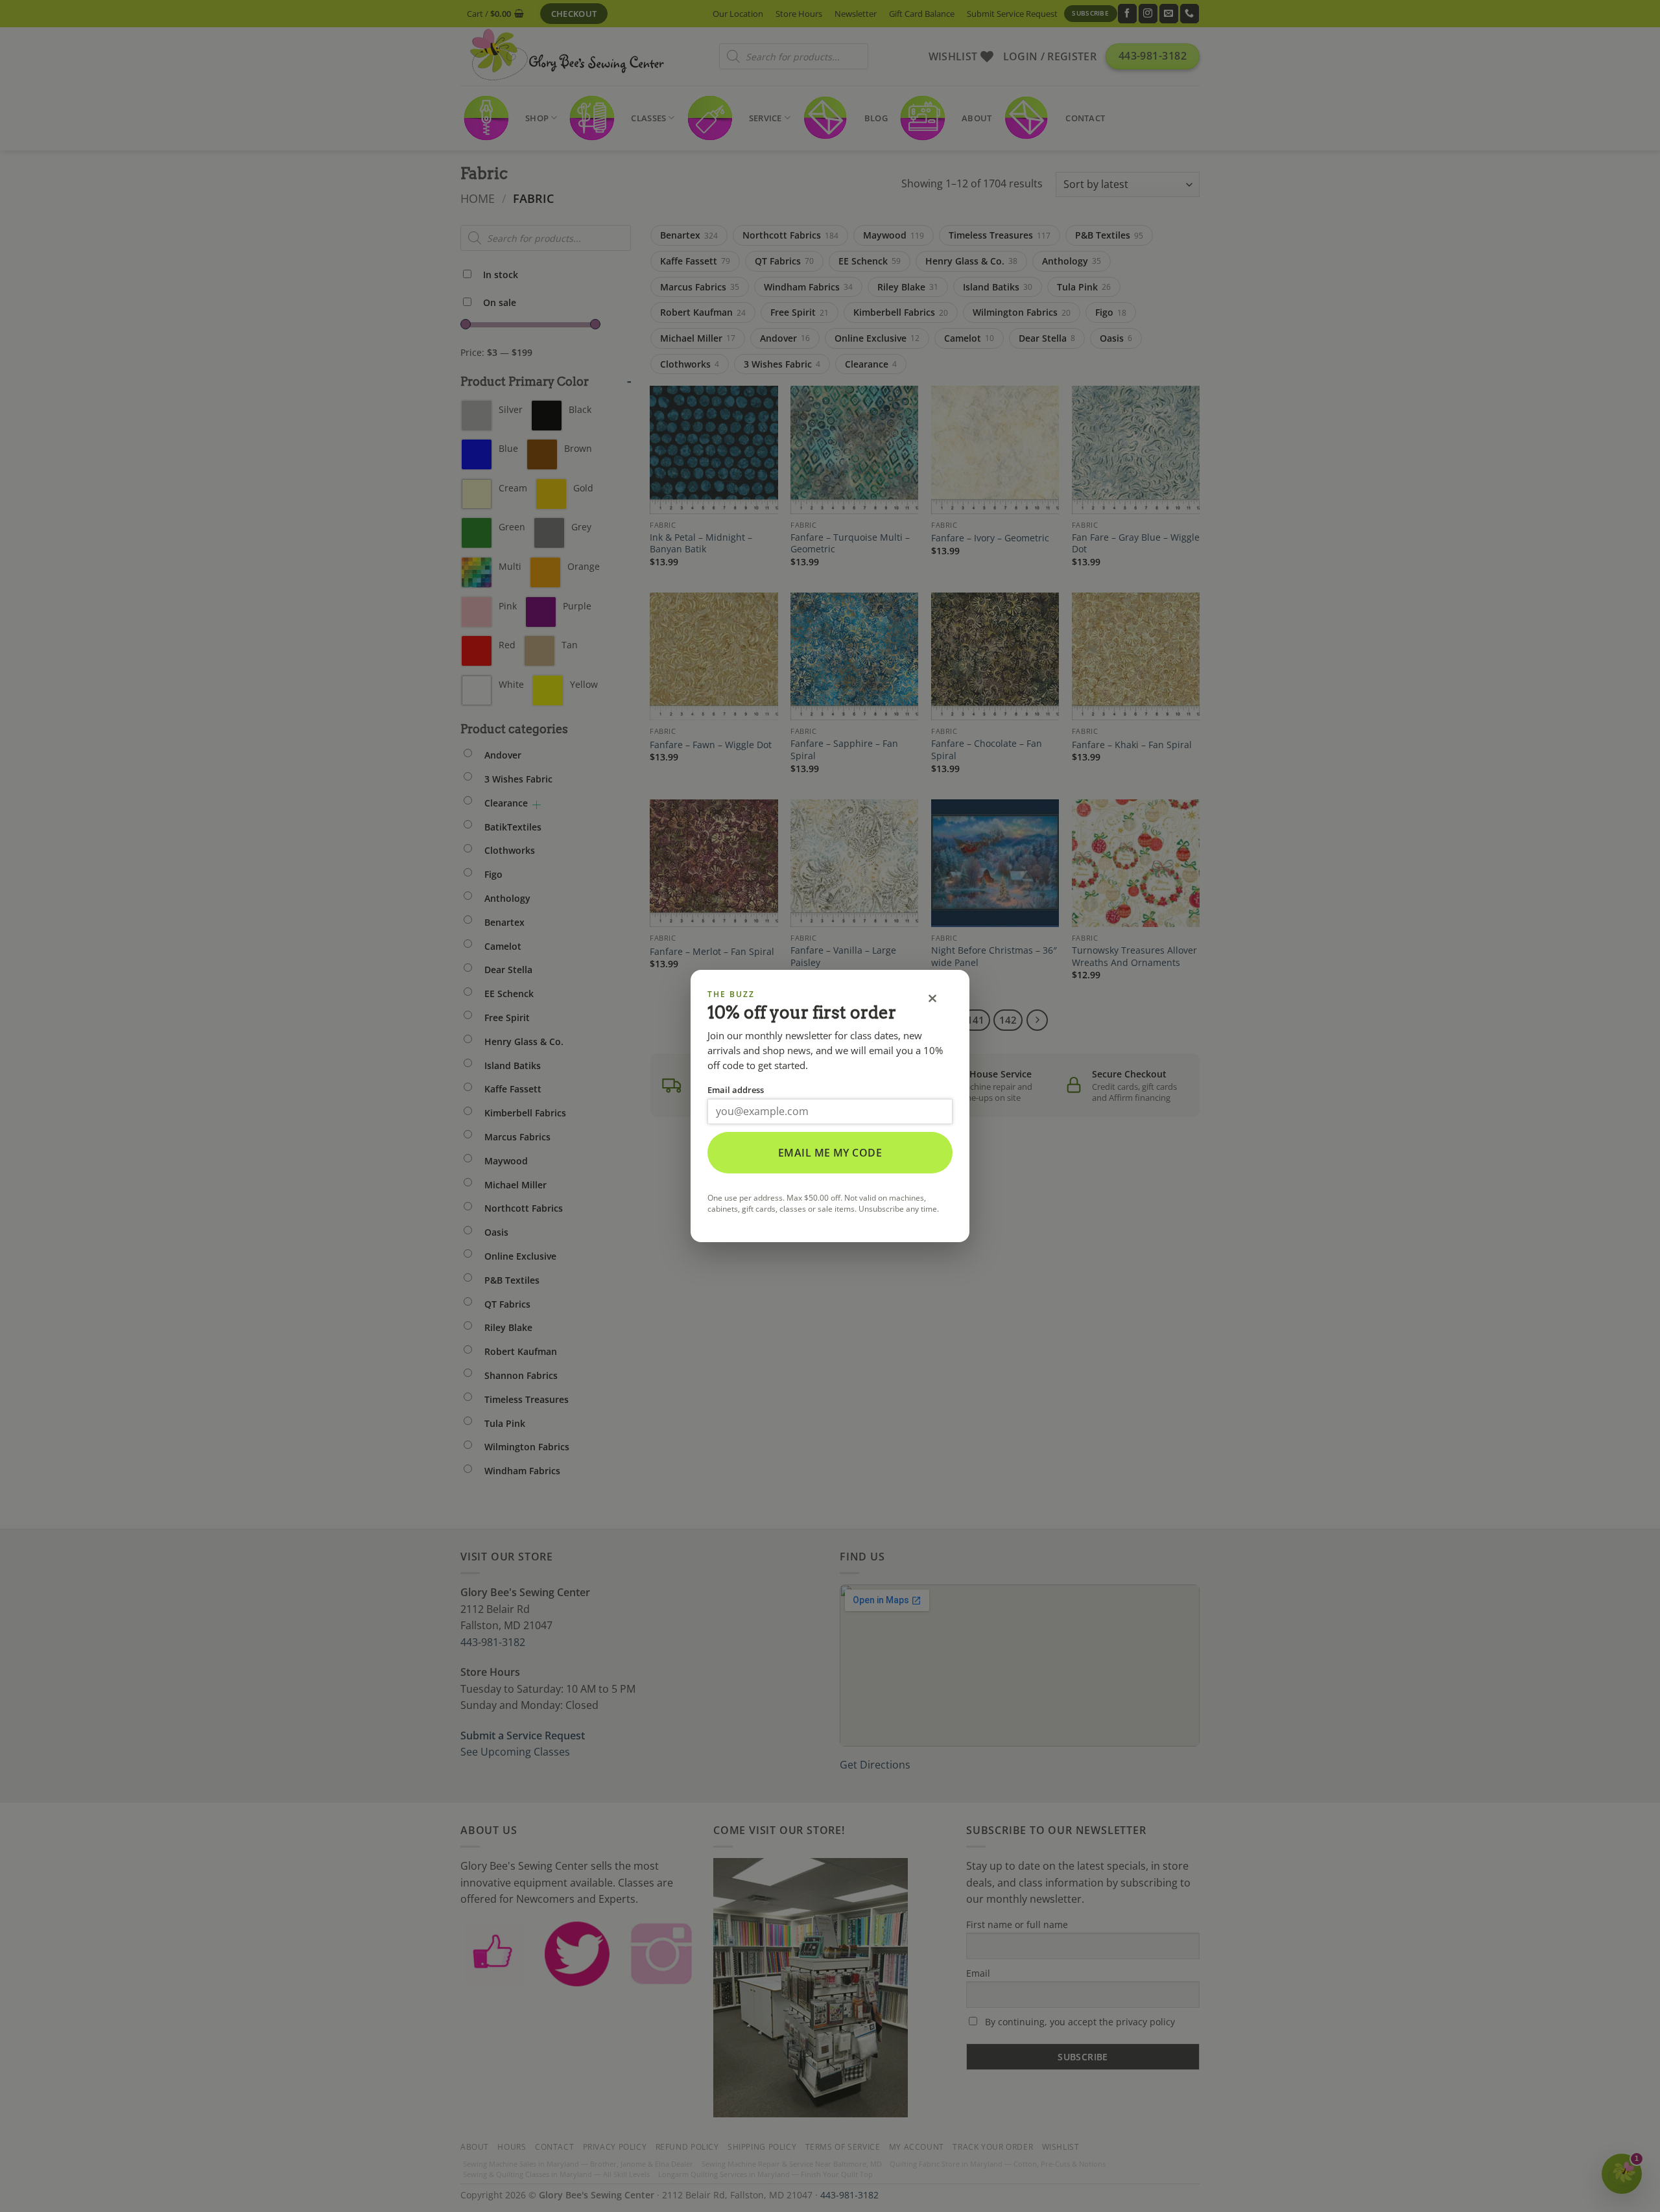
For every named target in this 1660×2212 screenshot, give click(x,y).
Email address (736, 1090)
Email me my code (830, 1153)
